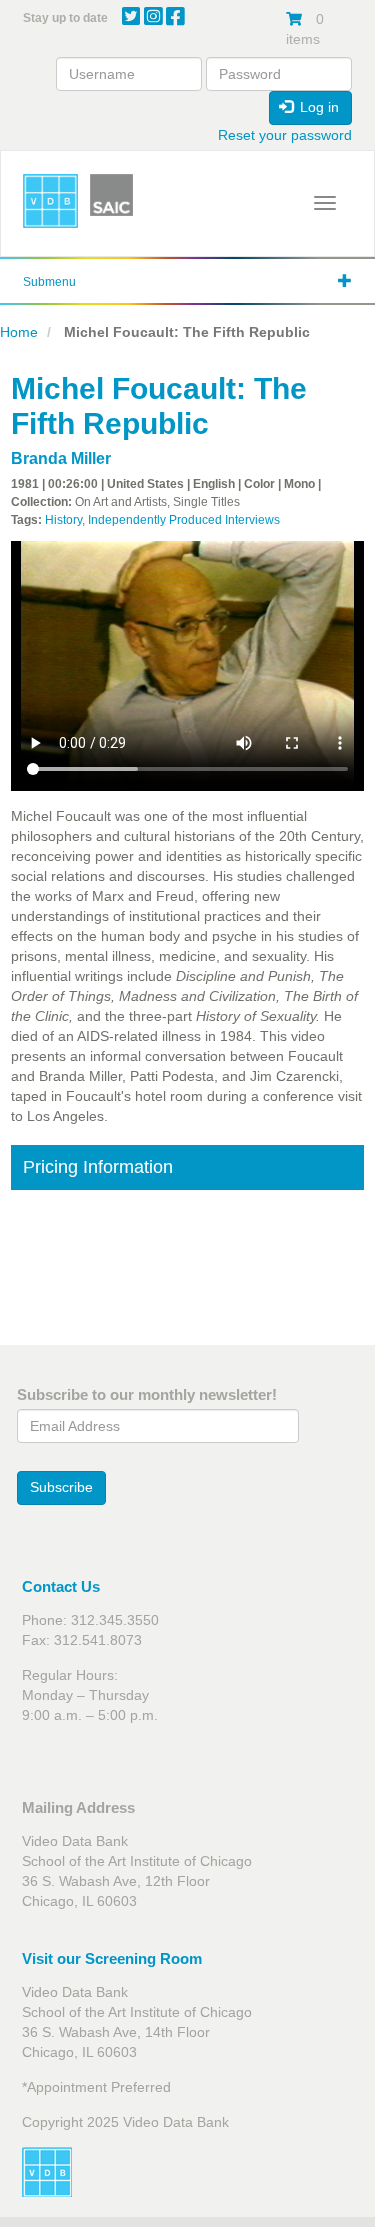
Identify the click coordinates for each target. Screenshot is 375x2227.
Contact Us (61, 1586)
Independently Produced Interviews (184, 520)
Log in (317, 107)
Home (19, 332)
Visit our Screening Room (112, 1958)
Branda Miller (61, 458)
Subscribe (61, 1487)
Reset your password (285, 135)
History (63, 520)
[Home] (50, 201)
